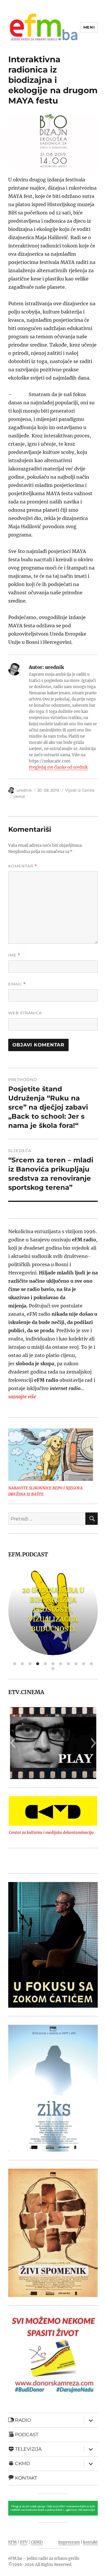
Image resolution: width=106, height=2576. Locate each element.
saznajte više (22, 1397)
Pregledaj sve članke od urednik (58, 767)
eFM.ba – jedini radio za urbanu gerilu (44, 2558)
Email (17, 984)
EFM (13, 2542)
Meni (89, 27)
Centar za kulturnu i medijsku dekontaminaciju (51, 1833)
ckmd (19, 796)
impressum (69, 2542)
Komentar (23, 866)
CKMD (37, 2542)
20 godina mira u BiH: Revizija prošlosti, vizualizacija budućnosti (53, 1609)
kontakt (90, 2542)
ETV (24, 2542)
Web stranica (25, 1013)
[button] (13, 1743)
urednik (24, 790)
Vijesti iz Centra (80, 790)
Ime (14, 955)
